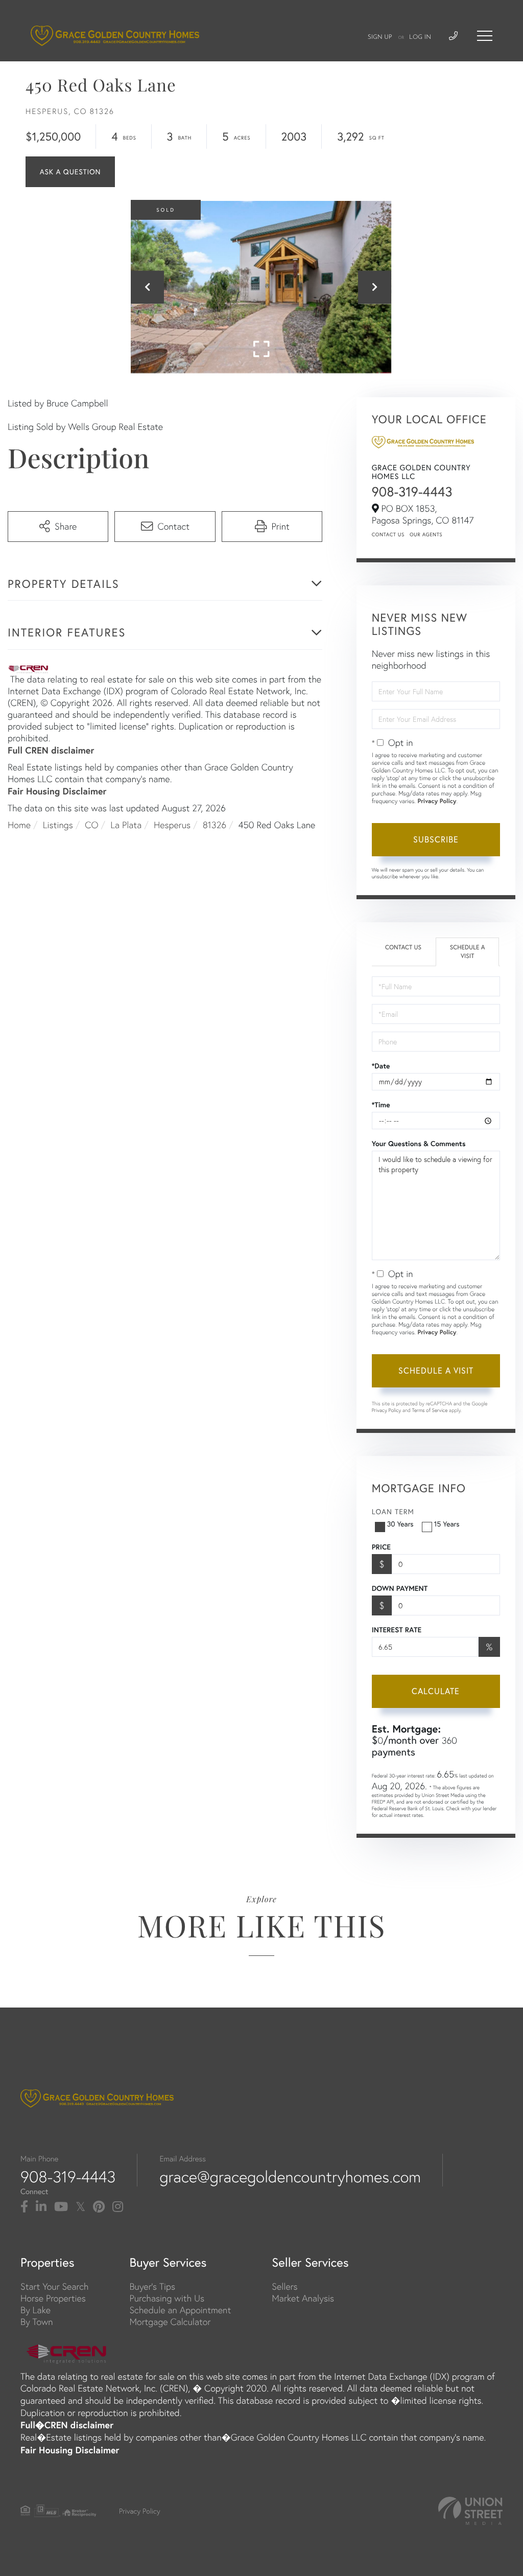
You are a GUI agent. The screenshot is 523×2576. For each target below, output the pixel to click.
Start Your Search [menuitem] (54, 2286)
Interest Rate (397, 1630)
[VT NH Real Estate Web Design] (470, 2511)
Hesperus (172, 825)
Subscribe (436, 839)
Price (381, 1547)
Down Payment (400, 1588)
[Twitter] (80, 2207)
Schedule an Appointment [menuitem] (180, 2310)
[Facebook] (24, 2207)
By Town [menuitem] (37, 2322)
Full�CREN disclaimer (67, 2425)
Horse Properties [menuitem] (53, 2298)
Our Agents (426, 534)
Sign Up (380, 37)
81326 (215, 825)
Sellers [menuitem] (284, 2286)
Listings (58, 825)
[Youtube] (61, 2207)
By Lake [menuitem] (35, 2310)
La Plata (126, 825)
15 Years (447, 1524)
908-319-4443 (412, 492)
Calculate (436, 1691)
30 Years (400, 1524)
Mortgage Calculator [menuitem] (170, 2322)
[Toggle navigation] (485, 36)
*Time (381, 1105)
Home (19, 825)
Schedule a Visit (468, 952)
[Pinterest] (99, 2207)
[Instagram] (118, 2207)
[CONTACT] (70, 172)
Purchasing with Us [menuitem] (167, 2298)
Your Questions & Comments (419, 1144)
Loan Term (393, 1512)
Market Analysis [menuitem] (303, 2298)
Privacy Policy (437, 801)
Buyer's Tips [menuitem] (152, 2286)
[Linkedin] (41, 2207)
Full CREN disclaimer (51, 750)
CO (91, 825)
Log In (420, 37)
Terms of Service (430, 1410)
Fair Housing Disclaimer (57, 791)
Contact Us (388, 534)
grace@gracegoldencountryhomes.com (290, 2177)
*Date (381, 1066)
